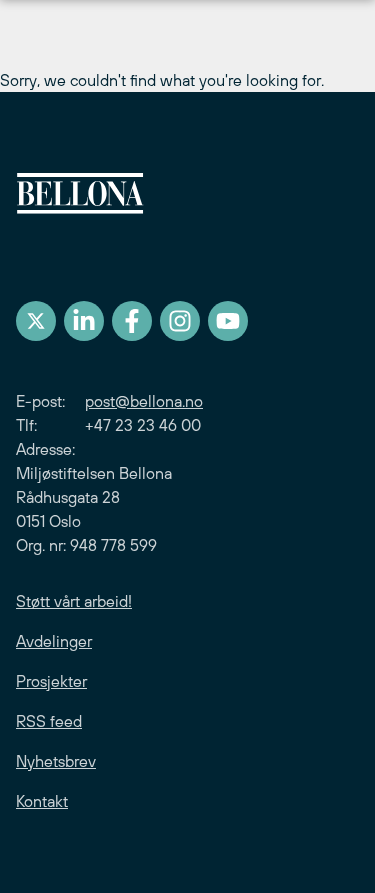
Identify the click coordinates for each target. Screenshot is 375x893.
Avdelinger (54, 641)
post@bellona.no (144, 401)
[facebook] (132, 321)
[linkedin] (84, 321)
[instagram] (180, 321)
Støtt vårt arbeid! (74, 601)
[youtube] (228, 321)
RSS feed (49, 721)
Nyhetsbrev (56, 761)
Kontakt (42, 801)
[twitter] (36, 321)
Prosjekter (51, 681)
